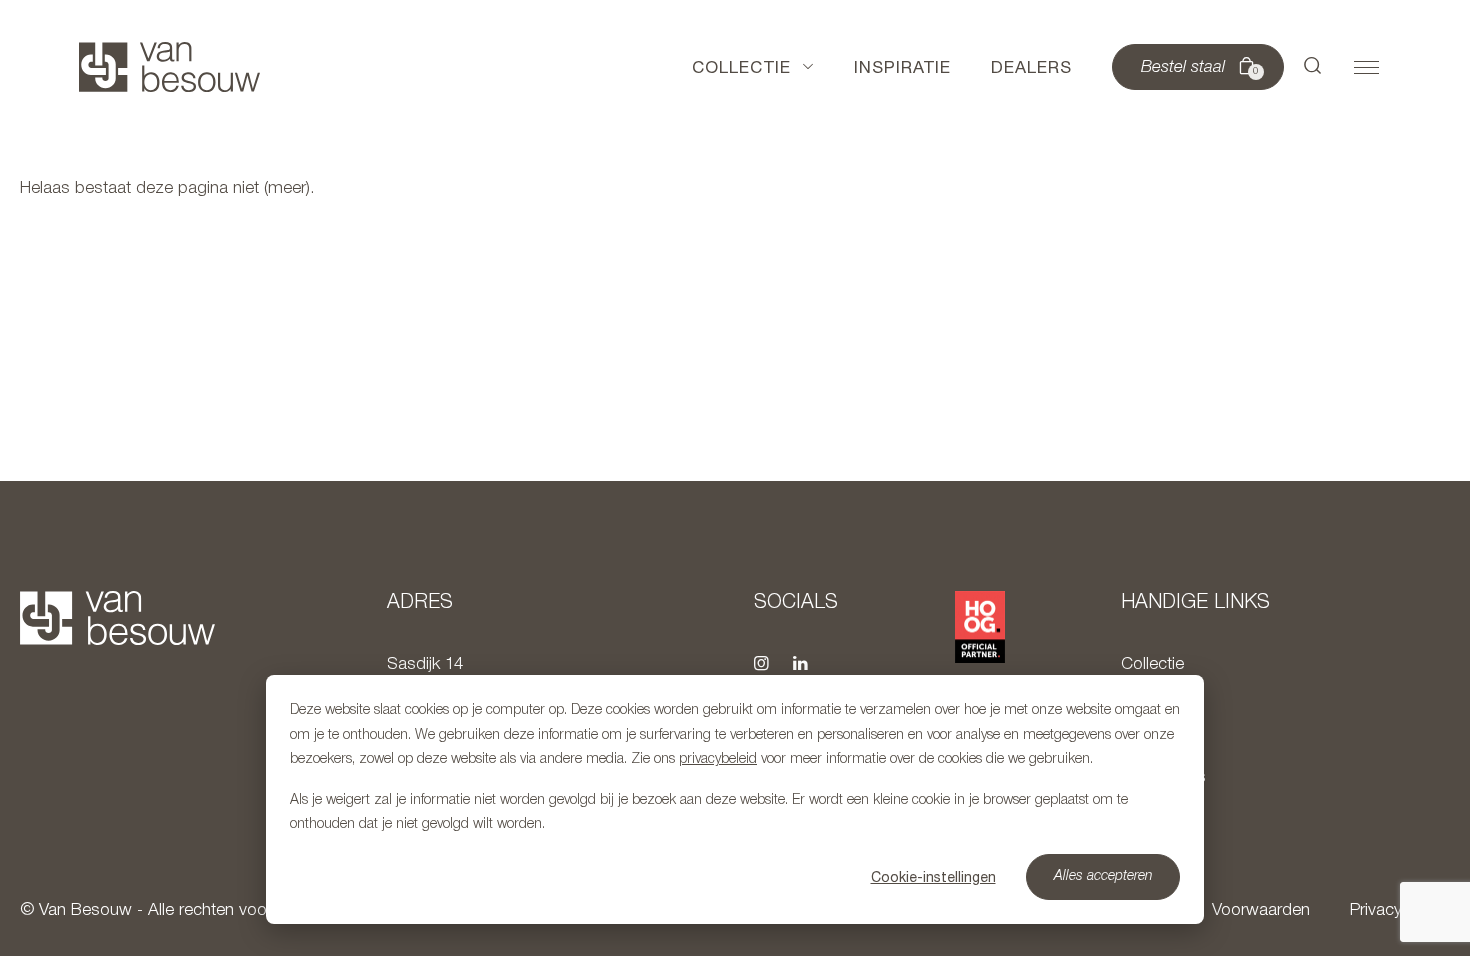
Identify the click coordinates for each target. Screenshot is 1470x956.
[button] (1313, 67)
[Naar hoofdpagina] (169, 67)
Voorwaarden (1261, 910)
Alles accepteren (1103, 876)
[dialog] (735, 799)
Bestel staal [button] (1200, 68)
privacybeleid (718, 759)
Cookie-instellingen (933, 877)
